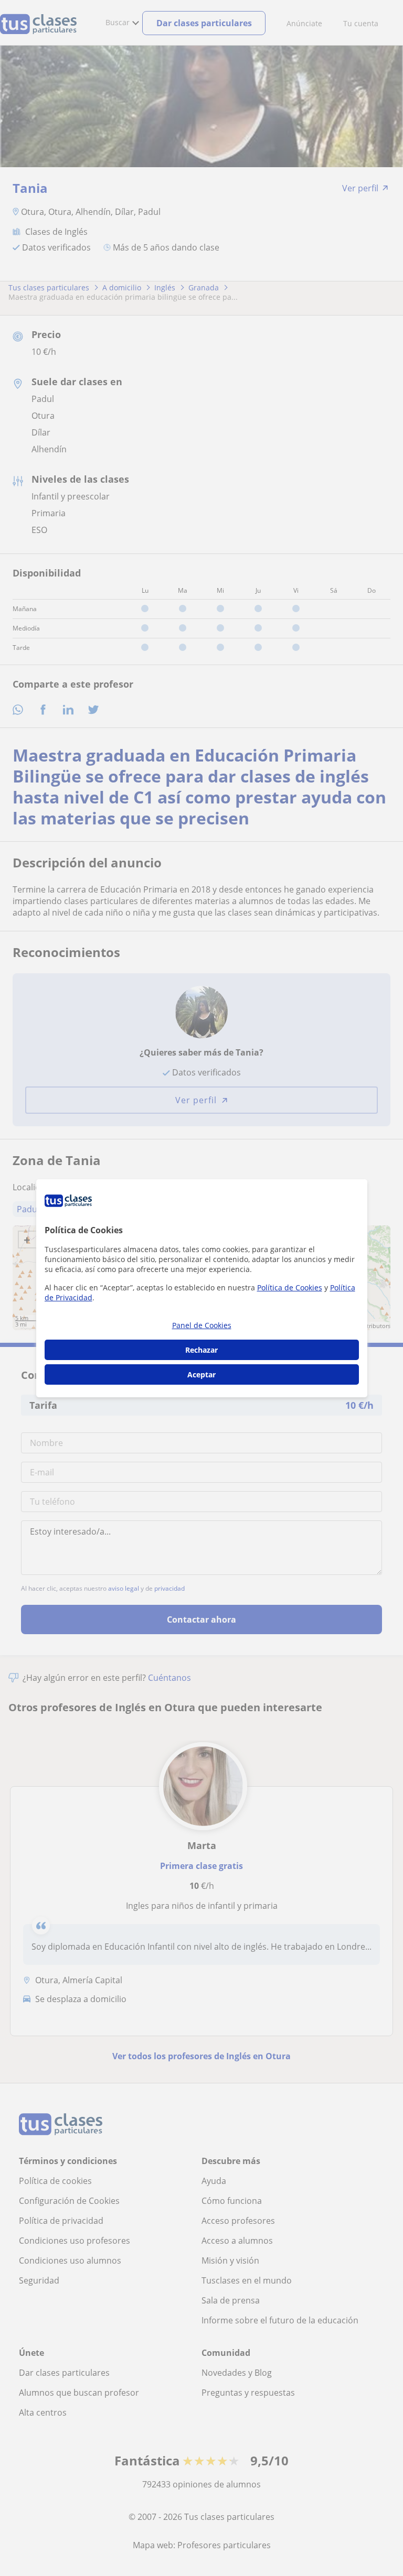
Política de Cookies (290, 1287)
